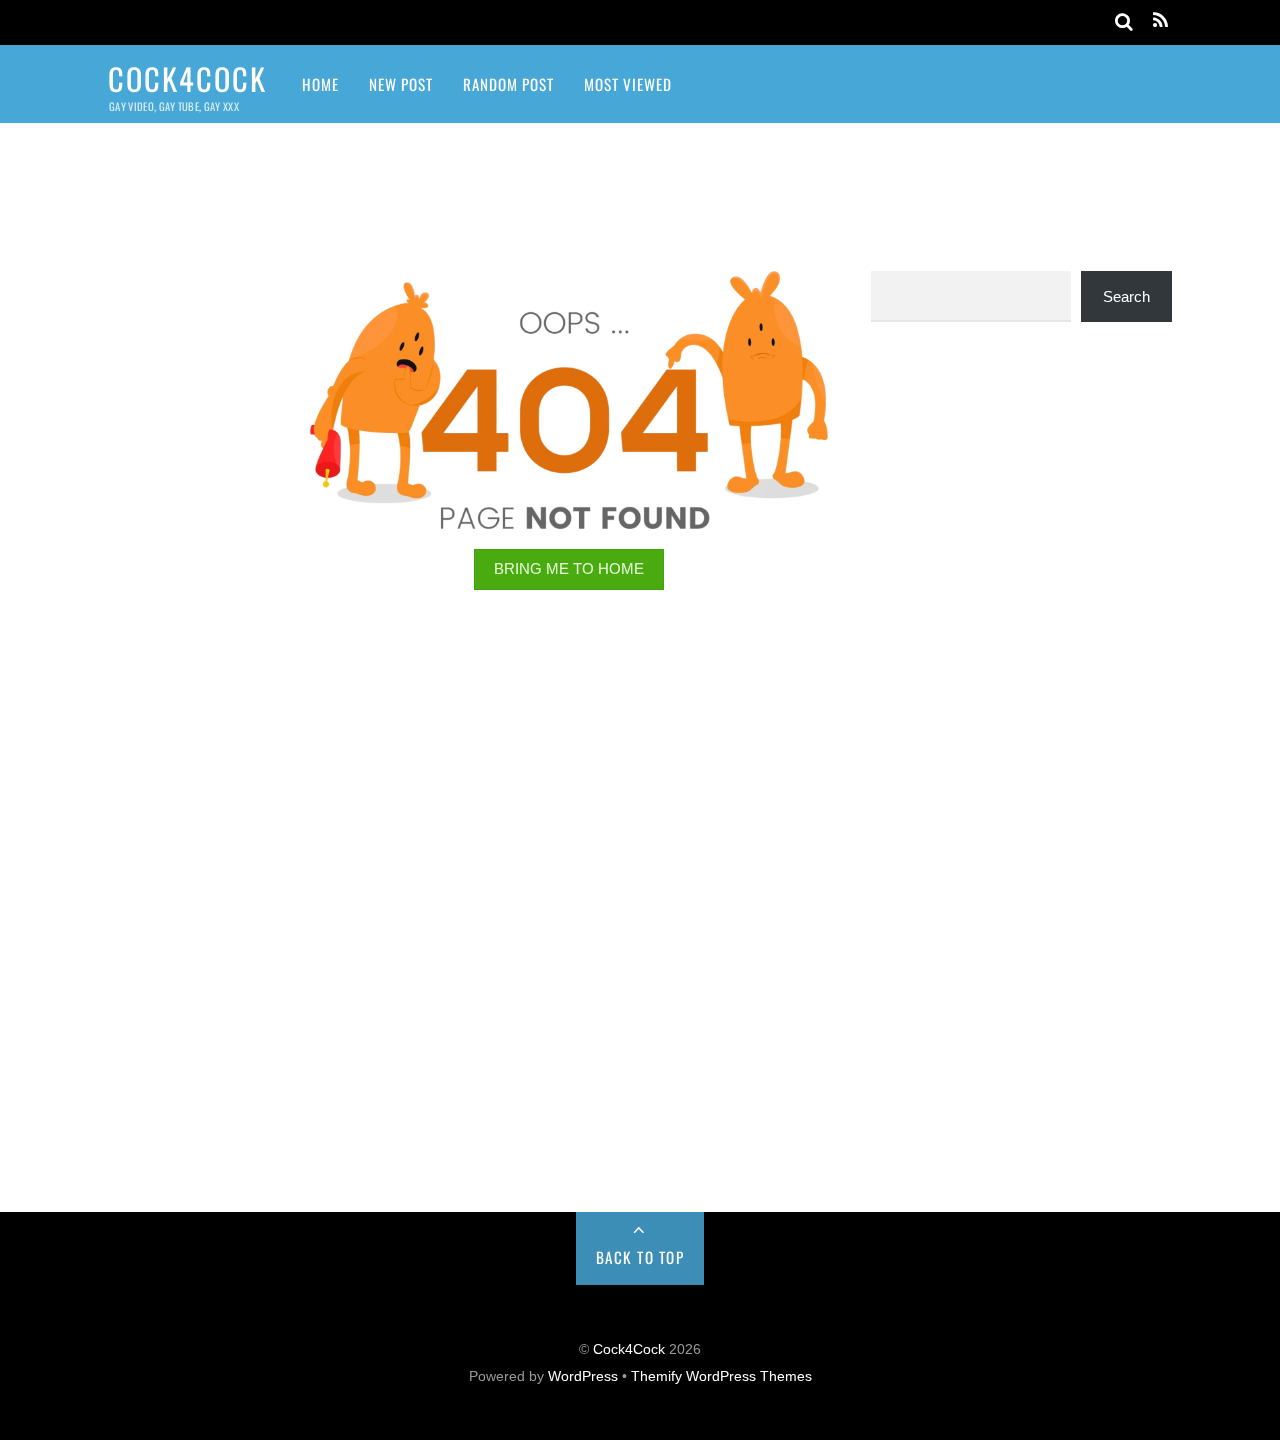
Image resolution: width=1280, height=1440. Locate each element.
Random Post (508, 84)
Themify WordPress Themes (721, 1376)
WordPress (583, 1376)
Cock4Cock (629, 1349)
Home (320, 84)
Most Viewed (628, 84)
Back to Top (640, 1257)
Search (1126, 296)
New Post (401, 84)
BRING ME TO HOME (569, 568)
